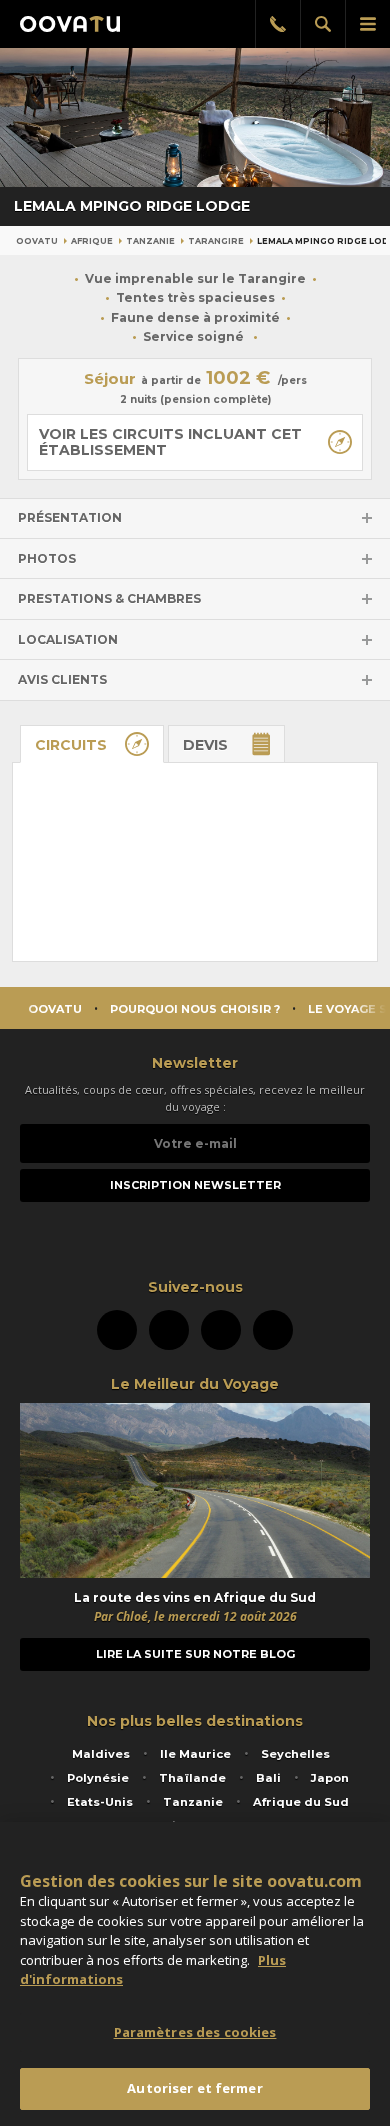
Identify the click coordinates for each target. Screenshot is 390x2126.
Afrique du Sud (301, 1802)
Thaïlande (192, 1778)
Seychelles (295, 1754)
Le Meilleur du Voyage (195, 1384)
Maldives (101, 1754)
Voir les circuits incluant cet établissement (170, 442)
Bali (268, 1778)
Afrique (92, 241)
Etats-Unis (100, 1802)
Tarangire (216, 241)
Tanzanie (150, 241)
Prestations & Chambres (109, 598)
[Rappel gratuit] (277, 24)
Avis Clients (62, 679)
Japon (330, 1778)
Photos (47, 558)
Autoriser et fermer (194, 2088)
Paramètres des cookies (195, 2032)
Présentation (70, 517)
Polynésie (98, 1778)
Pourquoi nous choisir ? (195, 1009)
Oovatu (37, 241)
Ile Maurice (195, 1754)
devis (205, 745)
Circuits (71, 745)
